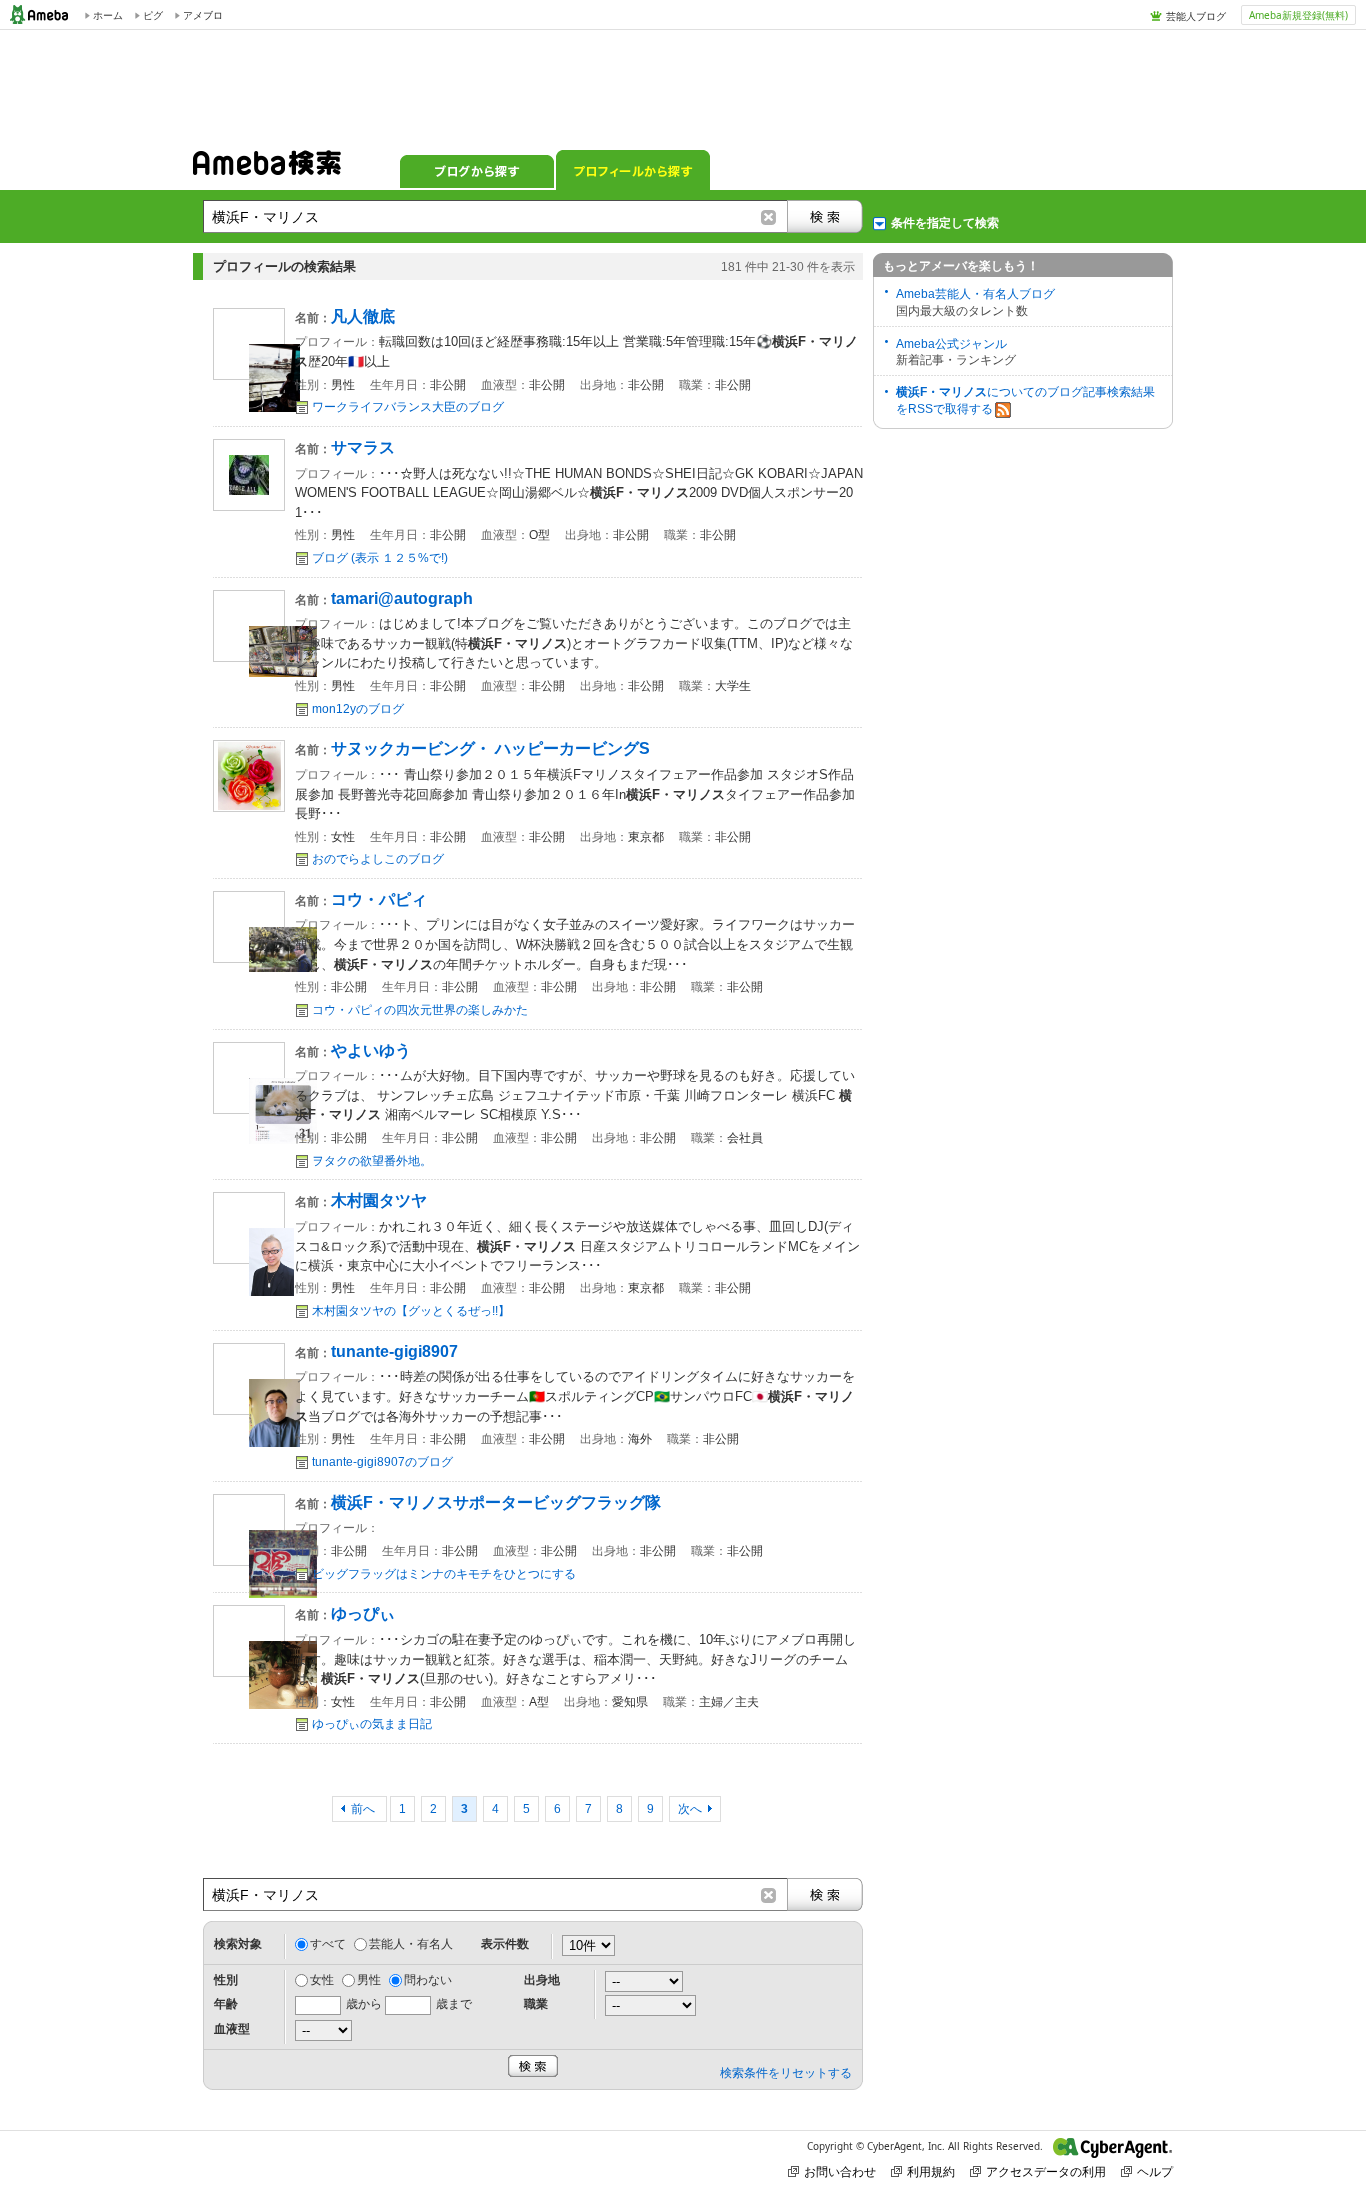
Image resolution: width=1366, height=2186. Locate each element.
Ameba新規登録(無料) (1298, 15)
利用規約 (931, 2171)
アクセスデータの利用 (1046, 2171)
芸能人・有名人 (411, 1944)
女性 (322, 1980)
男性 (369, 1980)
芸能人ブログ (1196, 16)
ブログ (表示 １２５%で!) (380, 558)
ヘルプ (1155, 2171)
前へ (364, 1809)
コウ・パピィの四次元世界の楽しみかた (420, 1010)
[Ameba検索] (267, 169)
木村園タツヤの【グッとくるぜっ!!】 (411, 1311)
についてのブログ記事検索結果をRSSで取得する (1025, 400)
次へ (690, 1809)
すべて (328, 1944)
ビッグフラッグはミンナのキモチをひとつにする (444, 1574)
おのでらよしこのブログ (378, 859)
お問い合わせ (840, 2171)
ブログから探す (477, 170)
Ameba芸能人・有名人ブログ (975, 294)
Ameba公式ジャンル (951, 344)
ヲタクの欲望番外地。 (372, 1161)
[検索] (825, 216)
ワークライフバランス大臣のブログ (408, 407)
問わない (428, 1980)
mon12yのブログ (358, 709)
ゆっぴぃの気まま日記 (372, 1724)
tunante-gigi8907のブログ (382, 1462)
